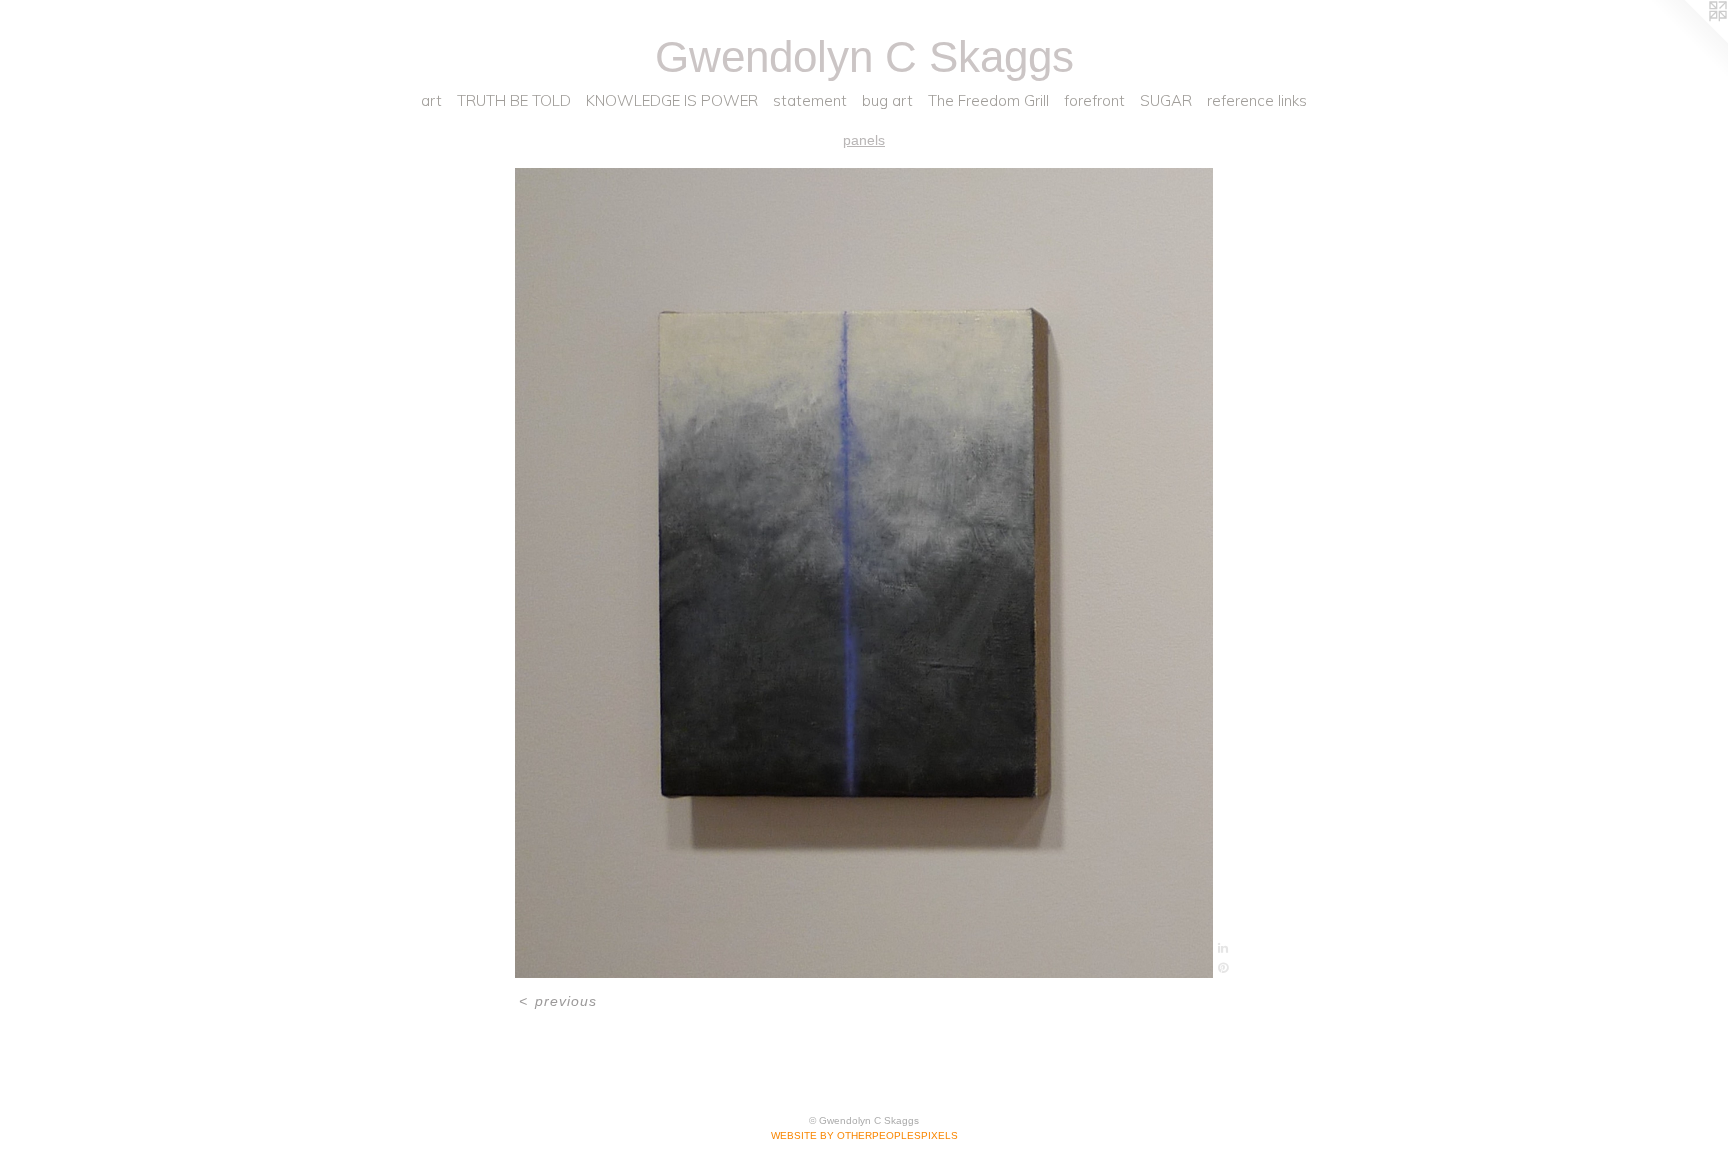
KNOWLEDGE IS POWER (672, 100)
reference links (1257, 100)
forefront (1094, 100)
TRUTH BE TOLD (514, 100)
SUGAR (1166, 100)
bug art (887, 100)
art (431, 100)
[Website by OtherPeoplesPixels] (1688, 40)
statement (810, 100)
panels (864, 140)
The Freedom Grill (988, 100)
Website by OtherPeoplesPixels (864, 1135)
